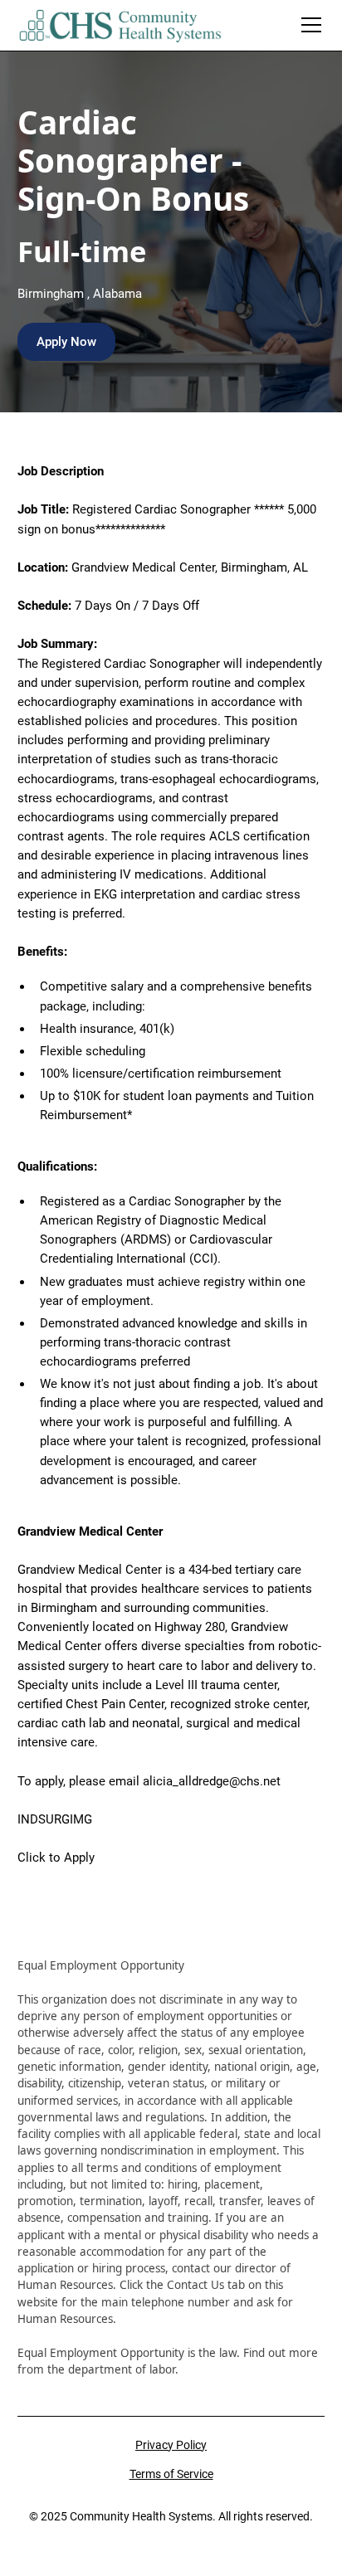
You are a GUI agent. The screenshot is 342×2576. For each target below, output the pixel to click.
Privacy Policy (171, 2445)
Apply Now (66, 342)
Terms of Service (171, 2474)
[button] (308, 25)
